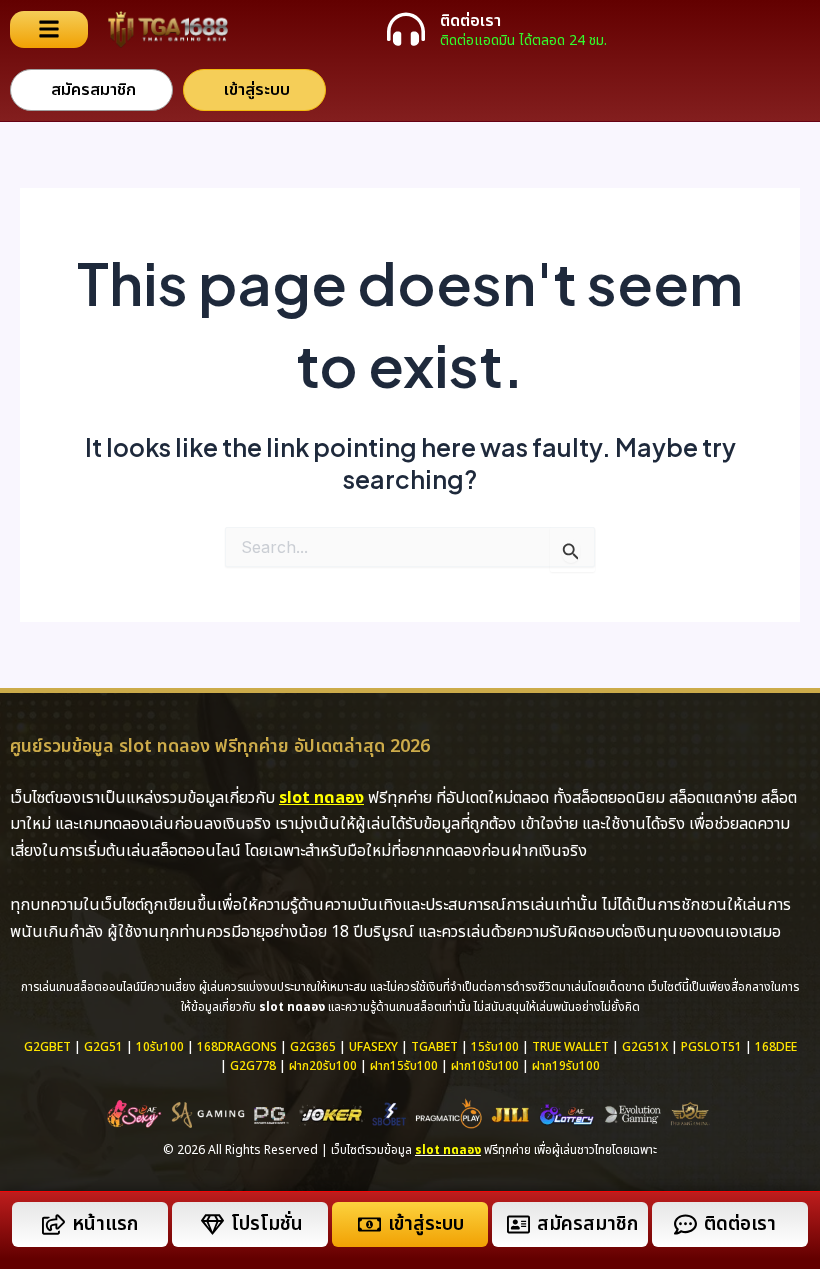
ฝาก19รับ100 (566, 1066)
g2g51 (103, 1047)
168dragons (237, 1047)
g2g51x (645, 1047)
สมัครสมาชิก (587, 1224)
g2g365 (313, 1047)
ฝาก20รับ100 (323, 1066)
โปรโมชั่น (267, 1224)
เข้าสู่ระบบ (426, 1224)
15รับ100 (495, 1047)
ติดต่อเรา (470, 21)
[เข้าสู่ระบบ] (369, 1224)
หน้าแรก (105, 1224)
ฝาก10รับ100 (485, 1066)
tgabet (434, 1047)
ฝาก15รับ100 (404, 1066)
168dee (776, 1047)
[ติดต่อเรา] (406, 29)
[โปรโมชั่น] (212, 1224)
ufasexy (373, 1047)
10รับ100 (160, 1047)
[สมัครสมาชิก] (518, 1224)
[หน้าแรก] (53, 1224)
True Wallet (570, 1047)
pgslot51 (711, 1047)
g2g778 (253, 1066)
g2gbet (47, 1047)
